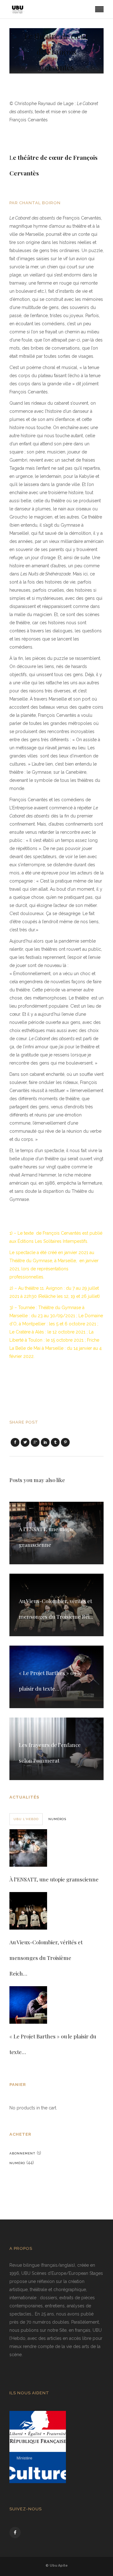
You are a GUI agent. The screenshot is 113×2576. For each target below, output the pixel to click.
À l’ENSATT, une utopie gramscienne (54, 1879)
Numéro (17, 2163)
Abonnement (22, 2153)
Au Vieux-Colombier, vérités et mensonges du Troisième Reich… (46, 1958)
